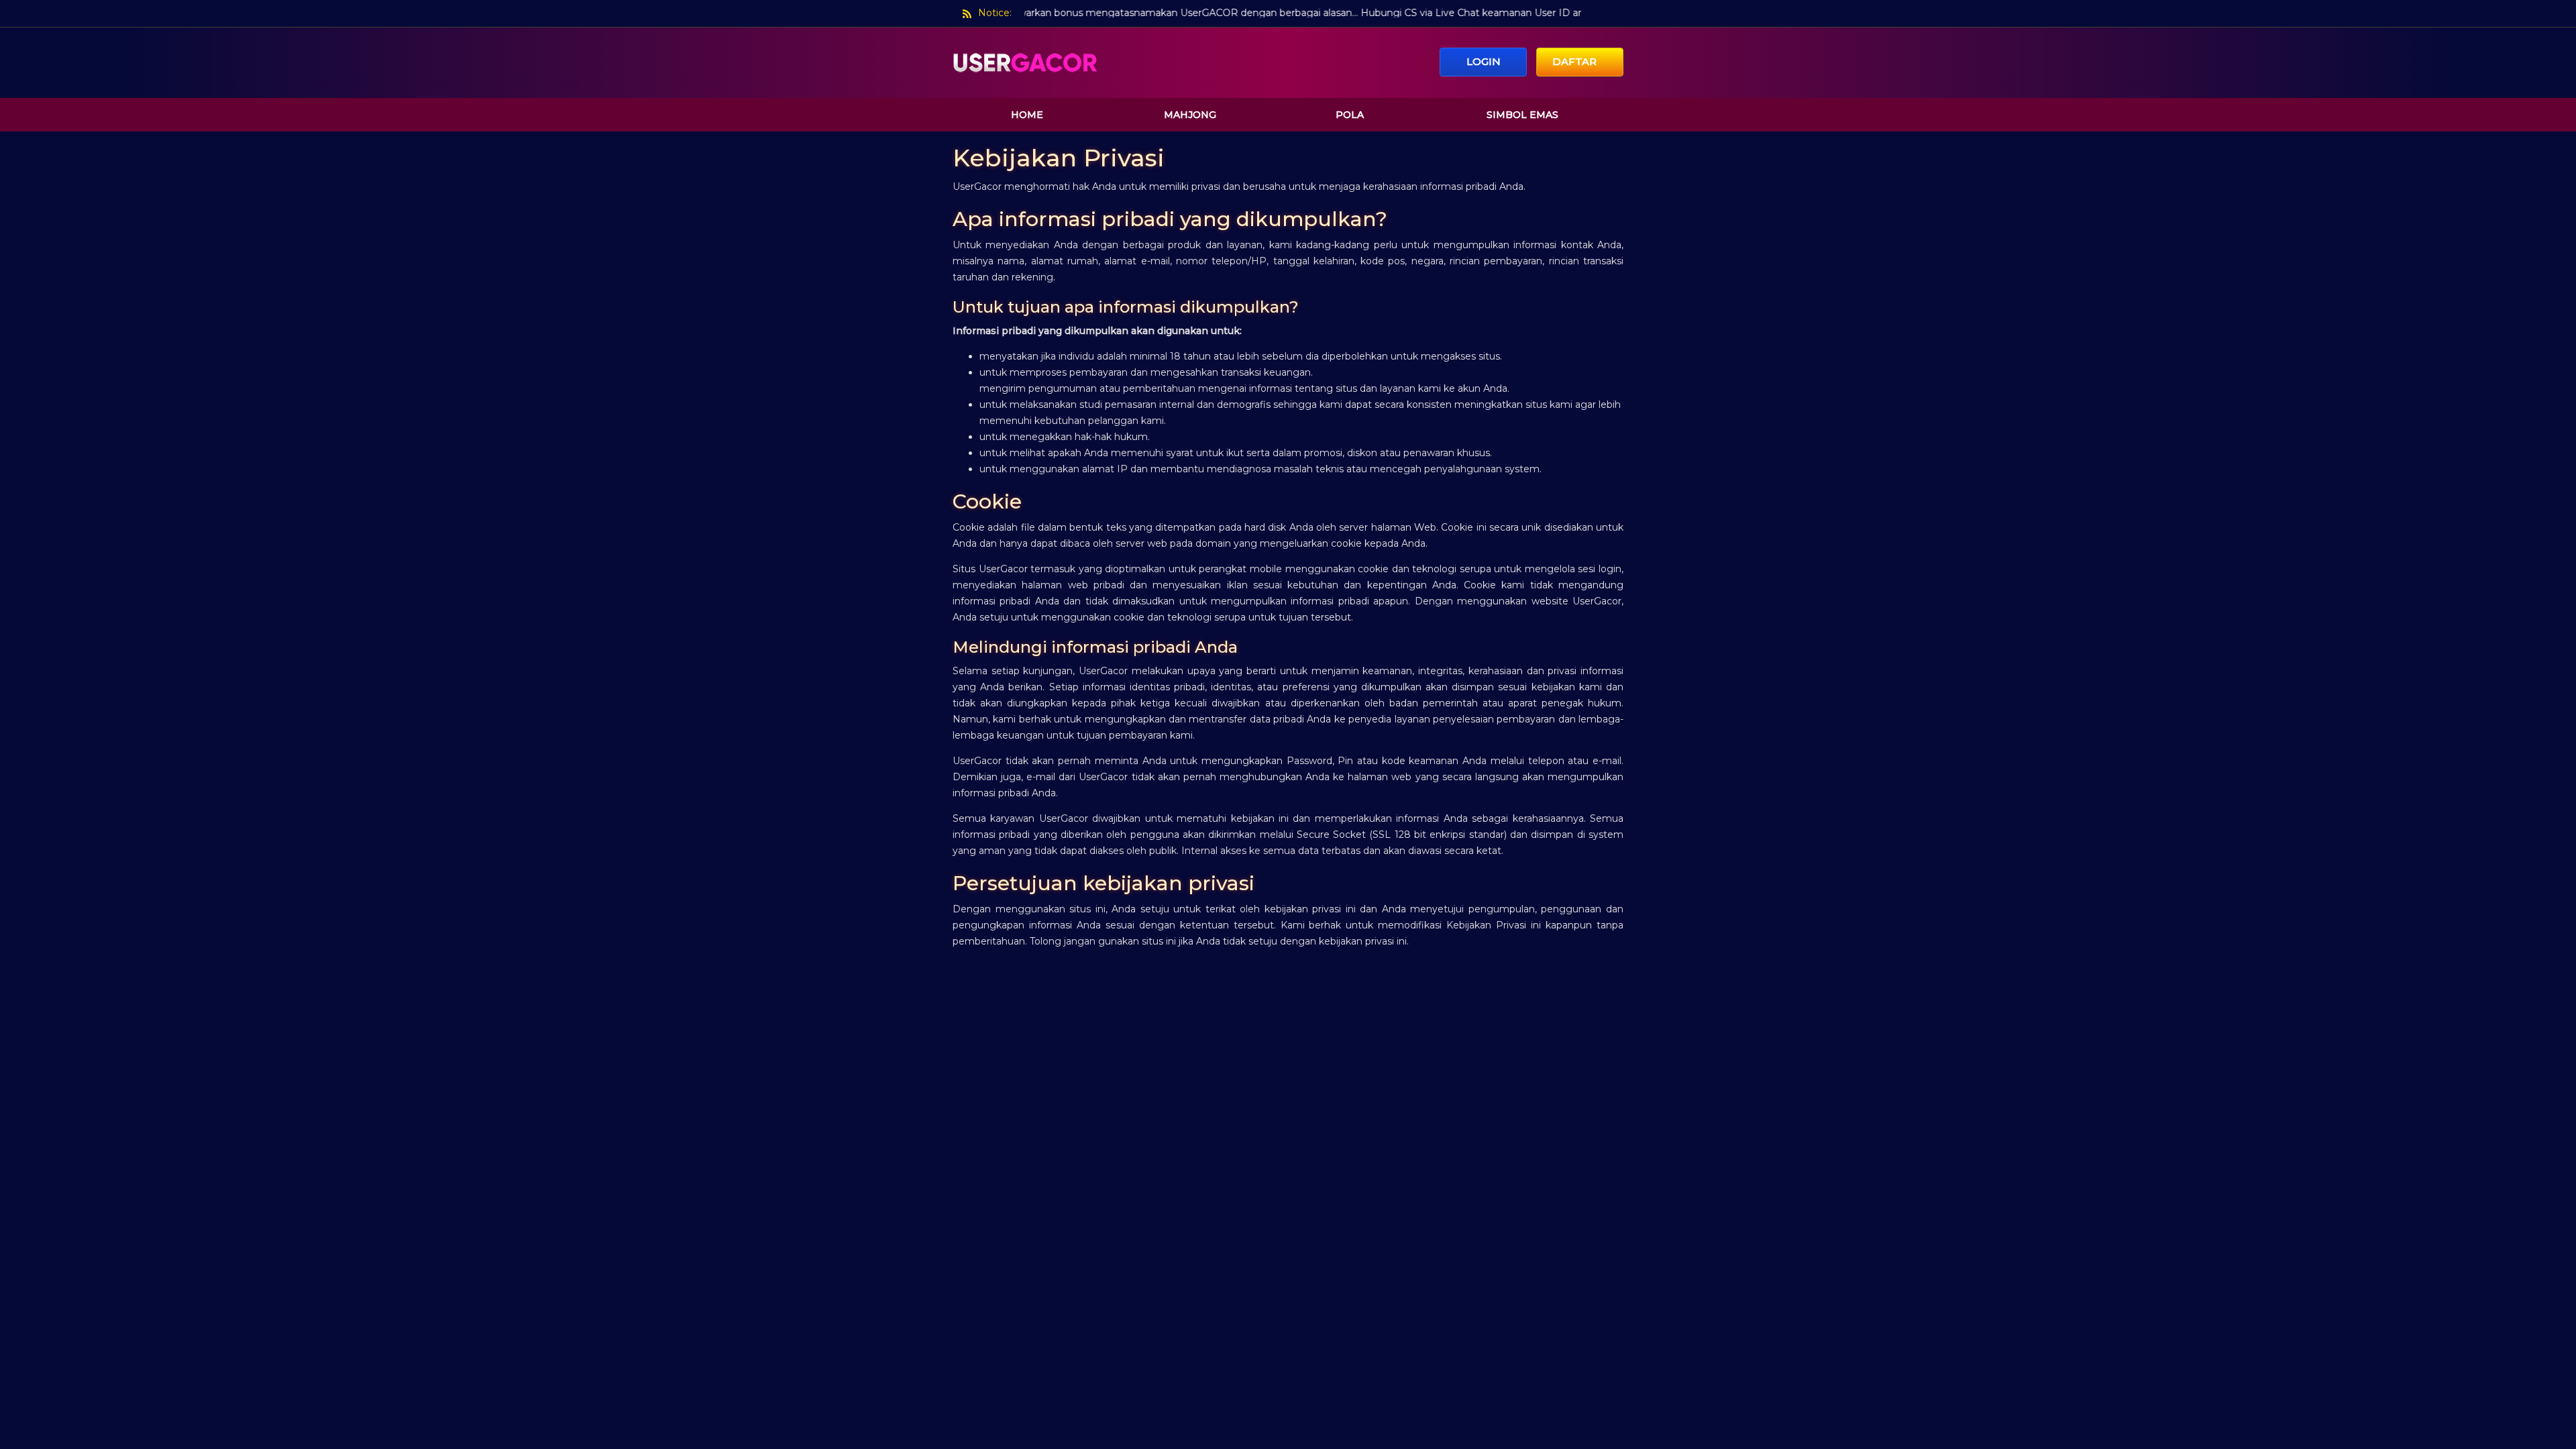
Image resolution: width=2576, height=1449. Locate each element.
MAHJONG (1190, 115)
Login (1484, 61)
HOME (1027, 115)
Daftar (1576, 61)
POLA (1350, 115)
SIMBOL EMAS (1522, 115)
